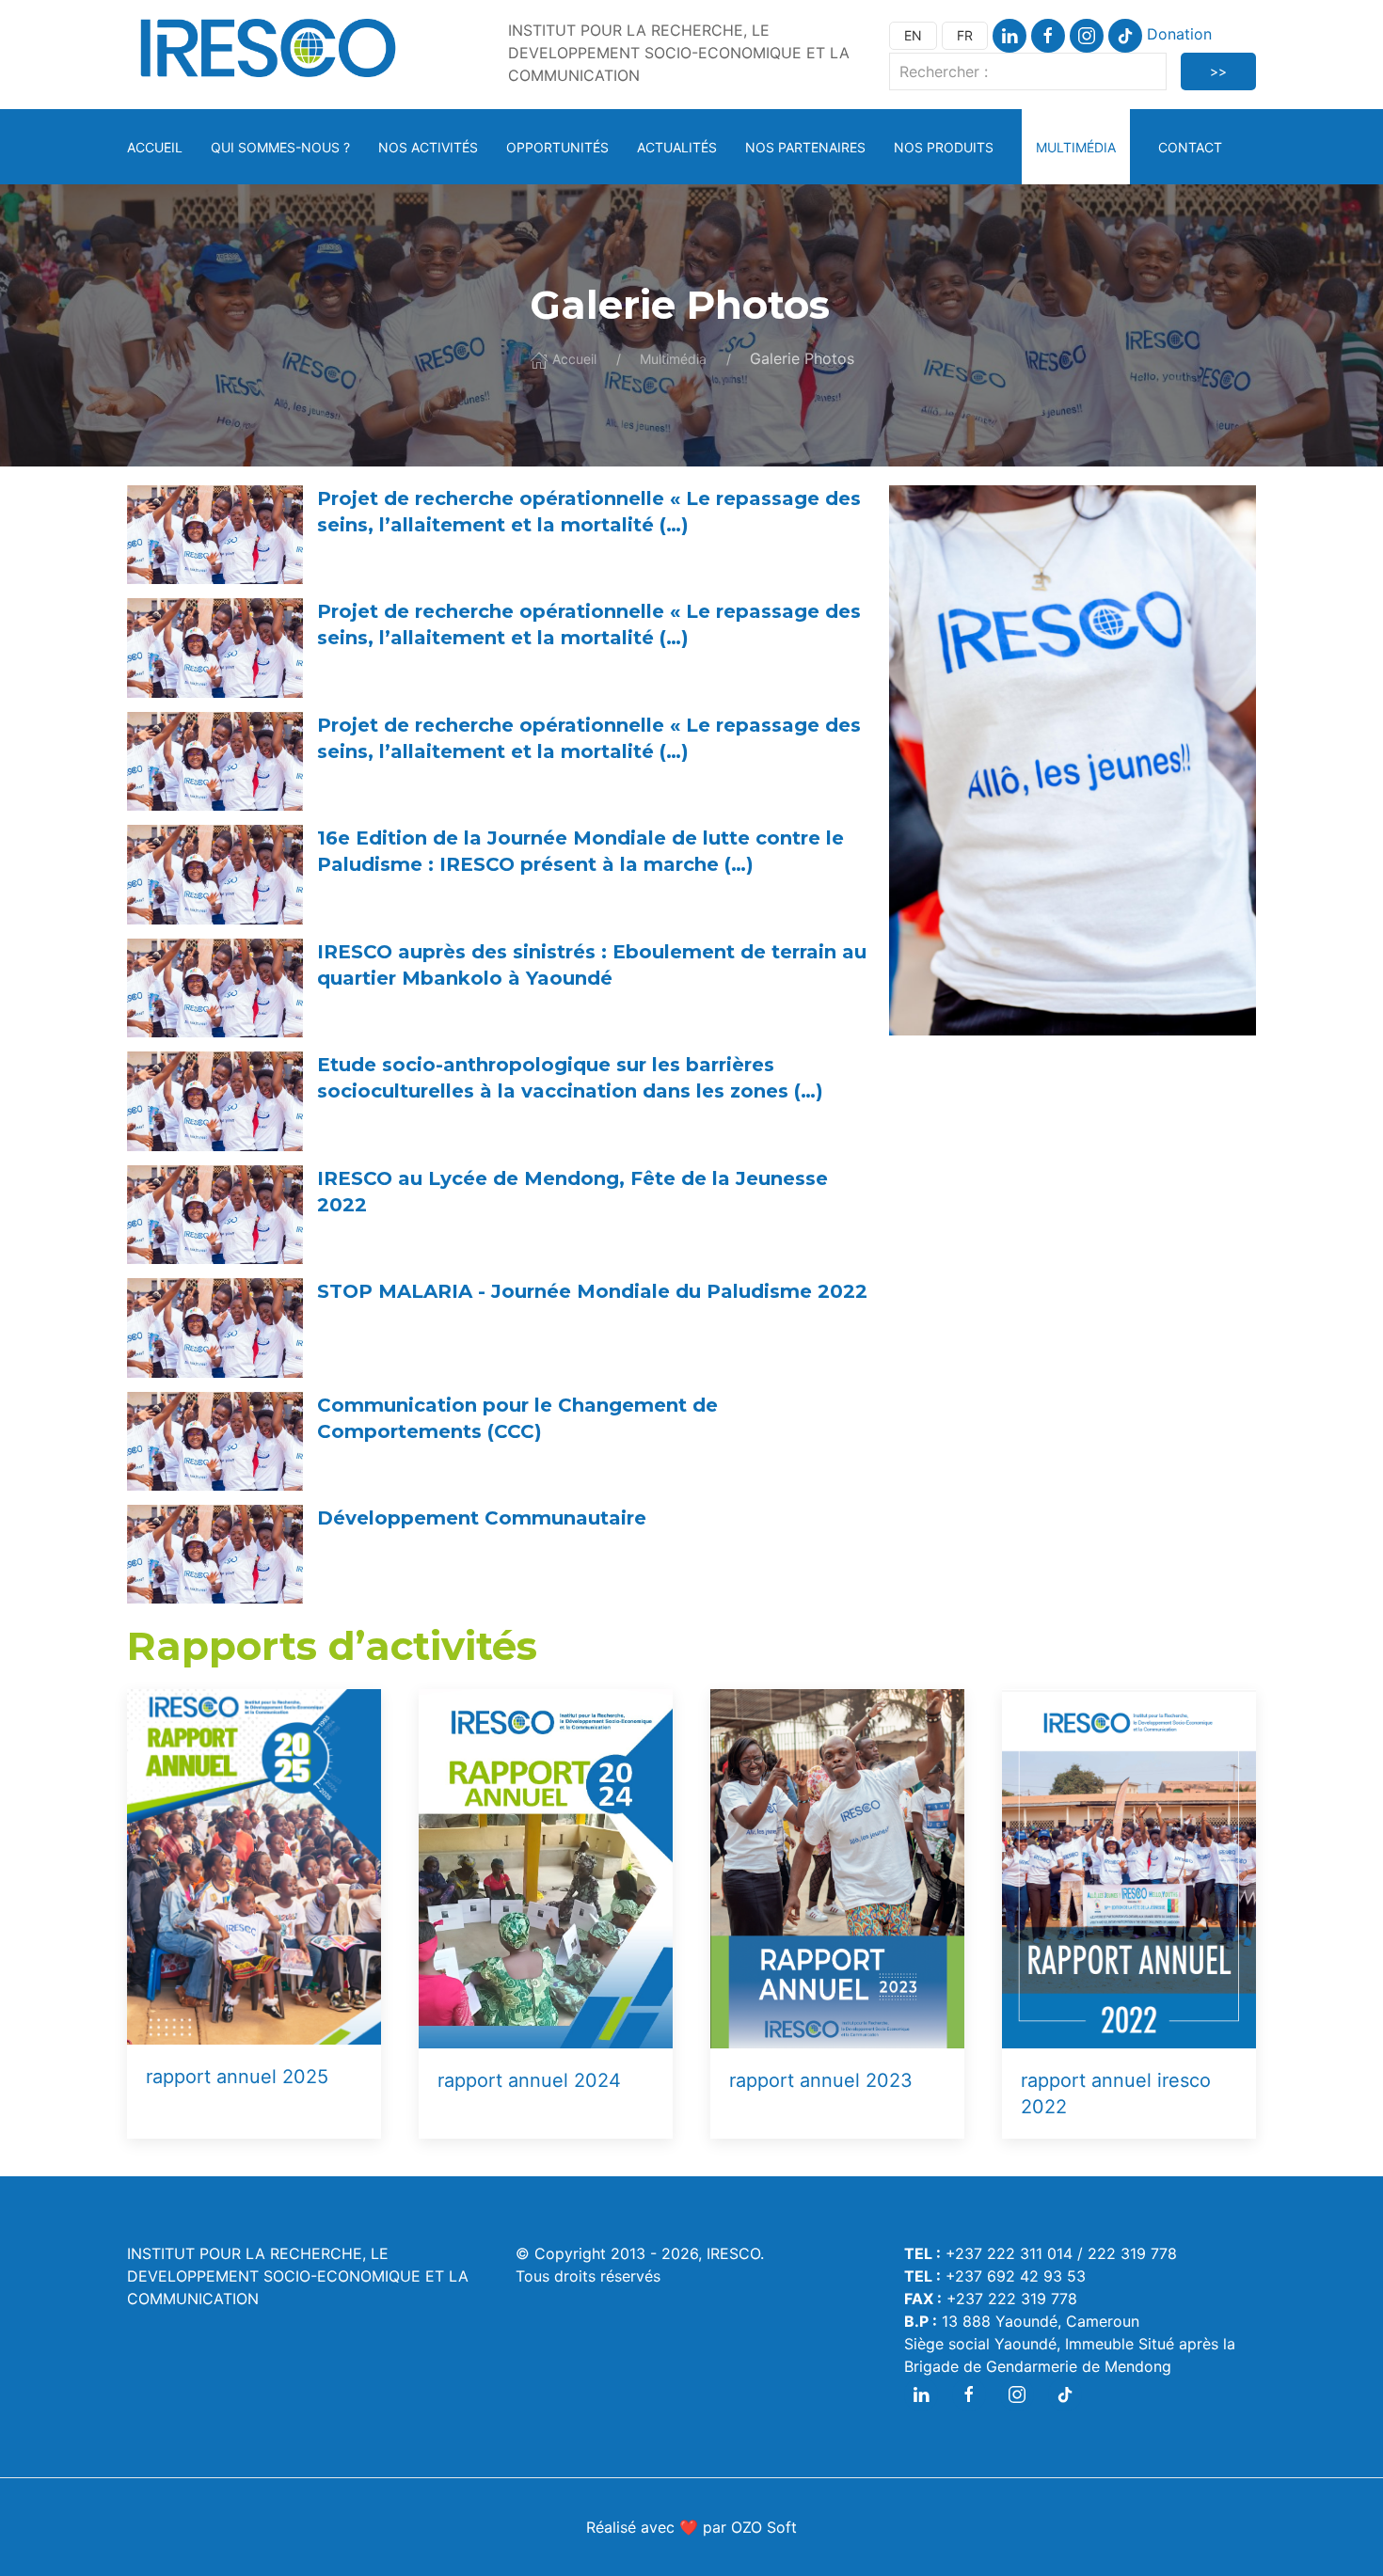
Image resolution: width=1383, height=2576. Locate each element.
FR (965, 35)
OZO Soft (764, 2527)
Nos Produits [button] (944, 147)
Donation (1179, 34)
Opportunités (557, 147)
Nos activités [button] (428, 147)
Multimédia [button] (1076, 147)
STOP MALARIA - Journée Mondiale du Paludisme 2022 (592, 1291)
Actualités (677, 147)
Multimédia (673, 359)
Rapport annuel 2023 (821, 2080)
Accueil (155, 147)
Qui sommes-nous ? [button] (280, 147)
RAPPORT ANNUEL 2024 (529, 2080)
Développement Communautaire (482, 1518)
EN (913, 35)
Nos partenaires (805, 147)
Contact (1190, 147)
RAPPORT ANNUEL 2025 (237, 2077)
